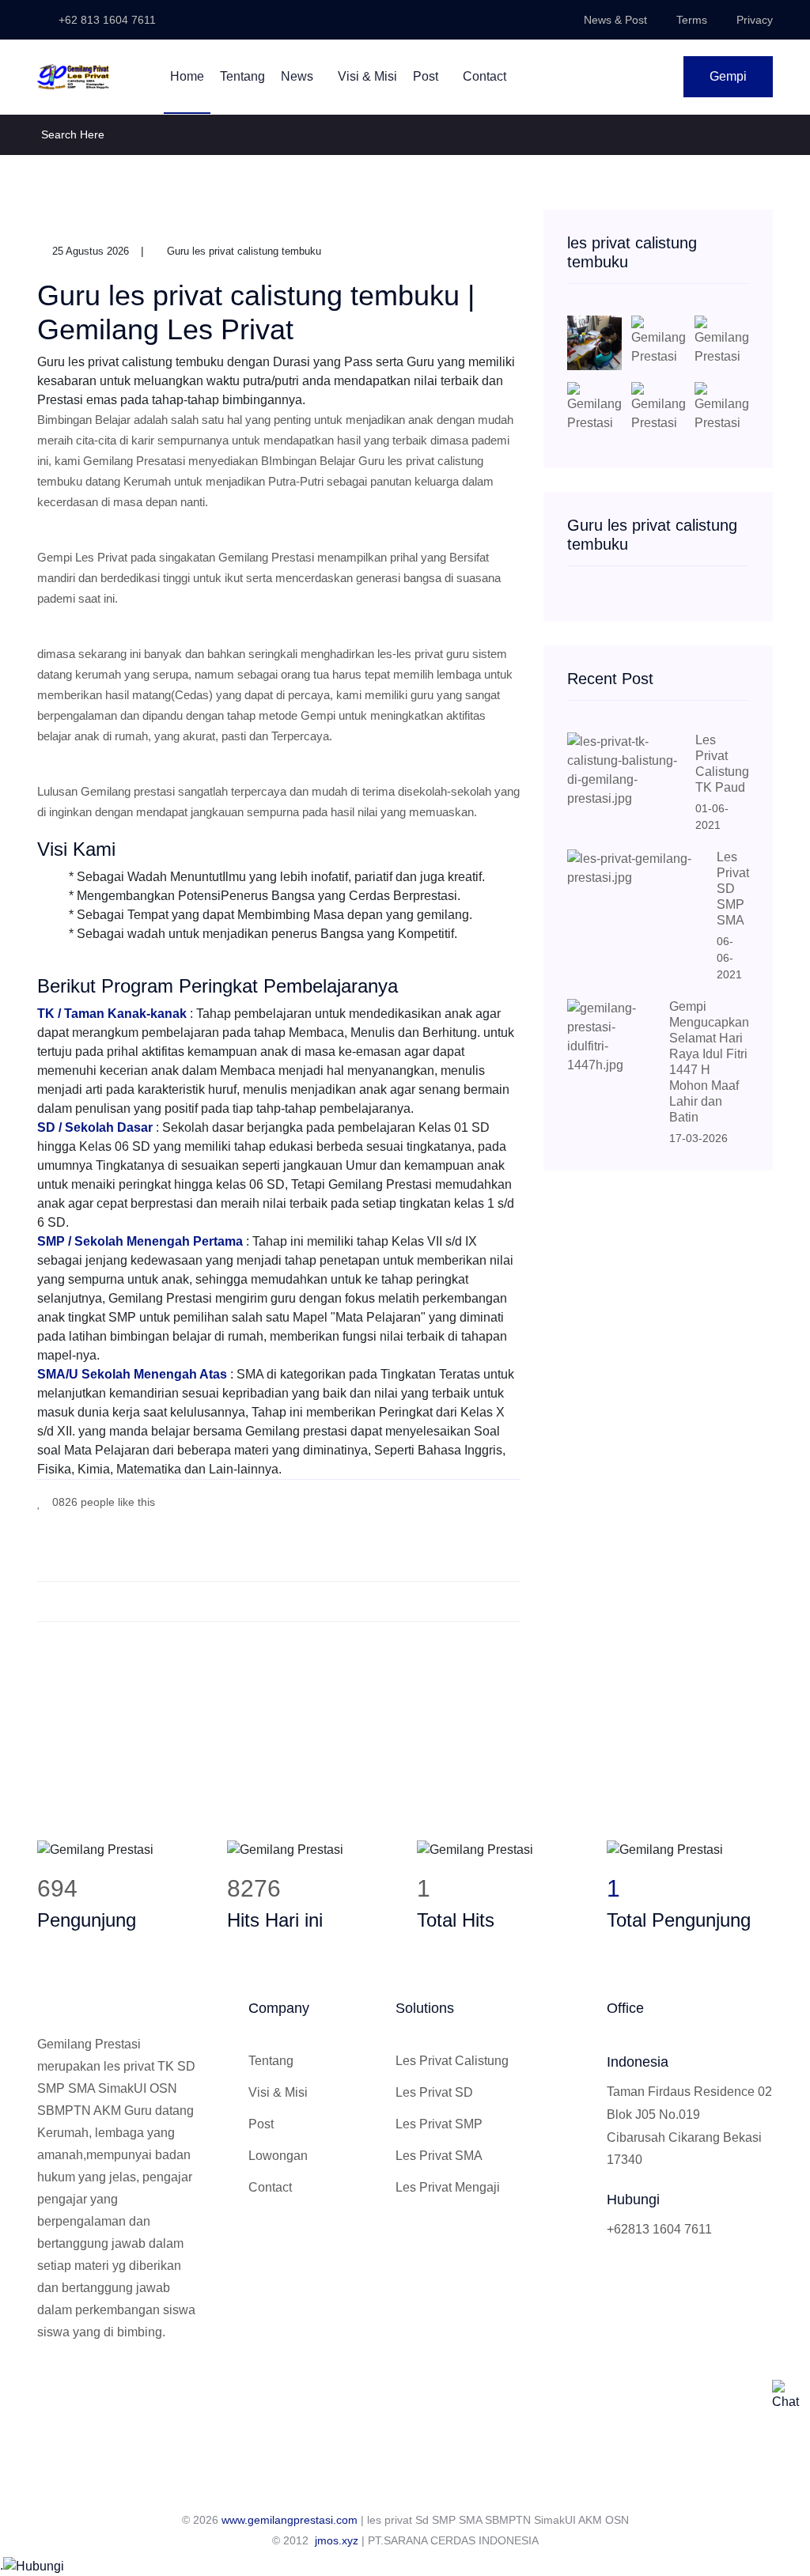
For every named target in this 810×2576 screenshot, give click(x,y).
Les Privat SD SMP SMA (733, 889)
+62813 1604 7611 (659, 2229)
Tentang (242, 76)
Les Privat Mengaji (448, 2187)
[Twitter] (69, 2385)
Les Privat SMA (439, 2156)
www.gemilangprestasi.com (290, 2520)
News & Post (615, 20)
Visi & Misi (367, 76)
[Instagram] (95, 2385)
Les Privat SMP (439, 2124)
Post (427, 76)
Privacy (755, 20)
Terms (692, 20)
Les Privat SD (434, 2092)
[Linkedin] (121, 2385)
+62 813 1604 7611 (106, 20)
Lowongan (278, 2156)
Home (187, 76)
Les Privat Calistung (452, 2061)
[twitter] (468, 1501)
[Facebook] (444, 1501)
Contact (484, 76)
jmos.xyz (337, 2540)
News (299, 76)
